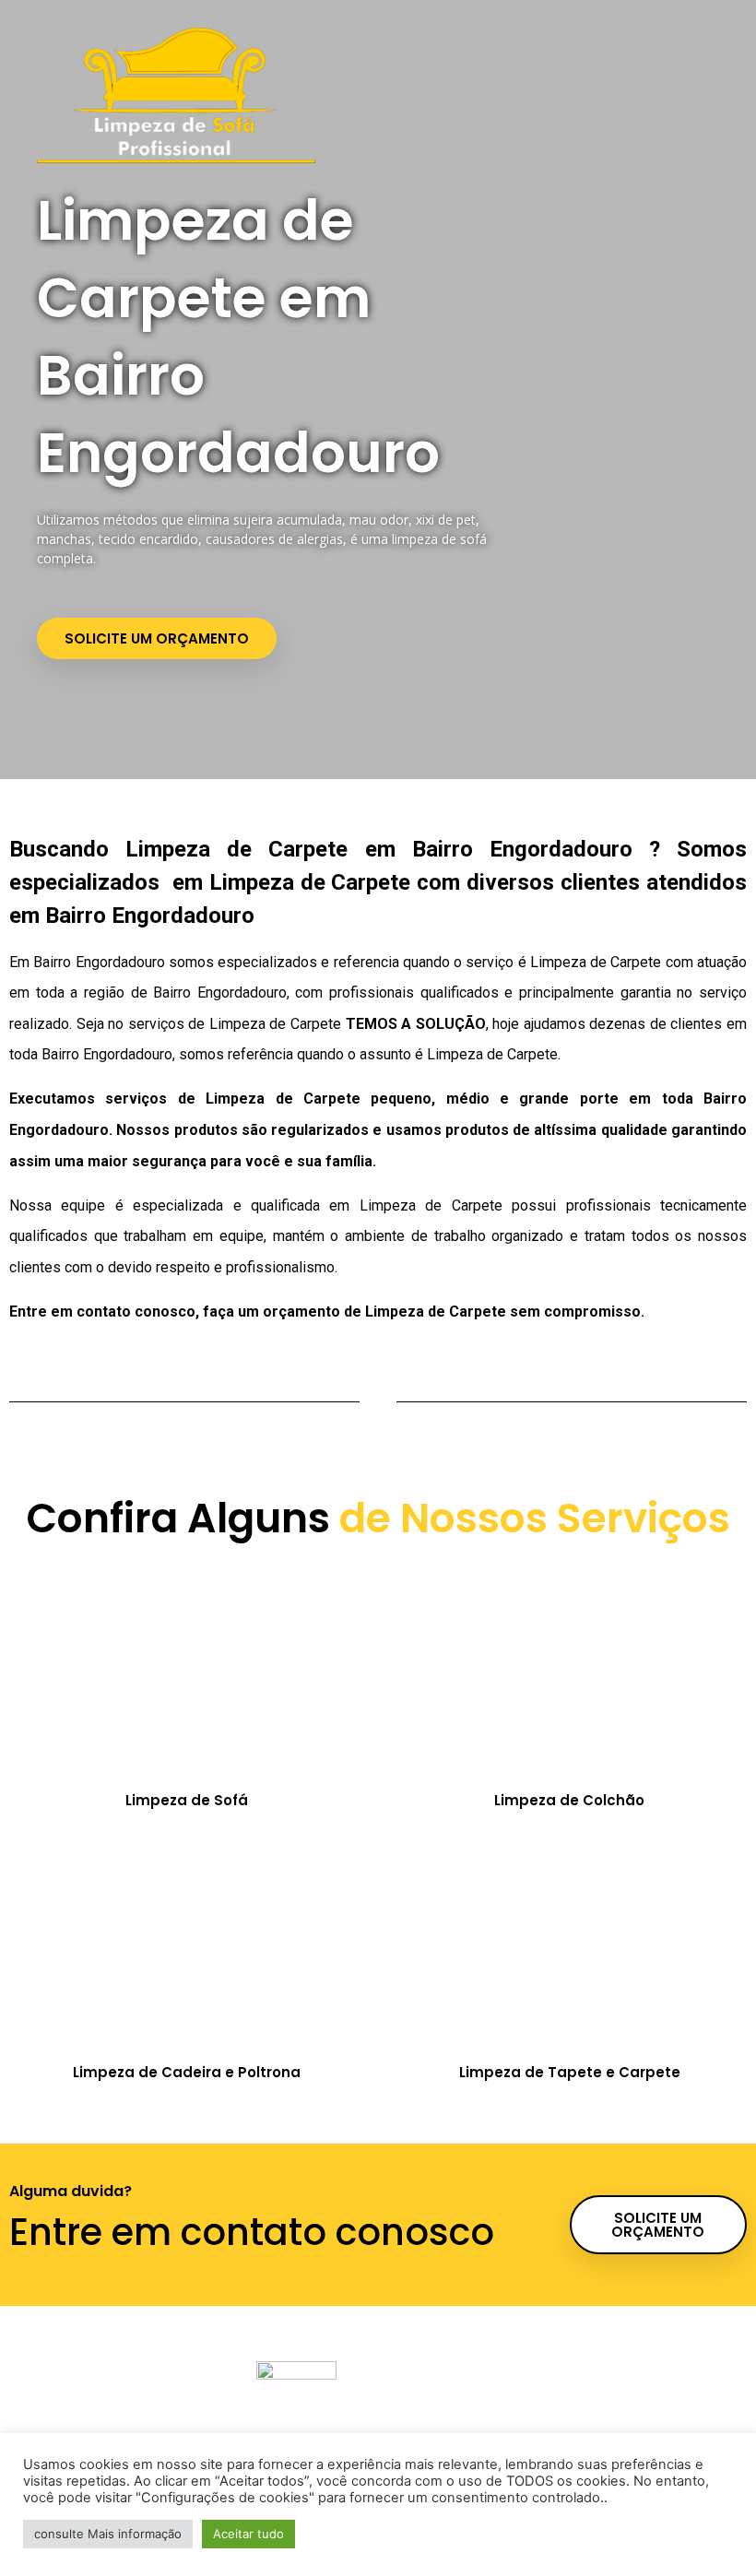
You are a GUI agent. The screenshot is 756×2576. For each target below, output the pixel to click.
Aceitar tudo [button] (248, 2534)
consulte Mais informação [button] (108, 2534)
